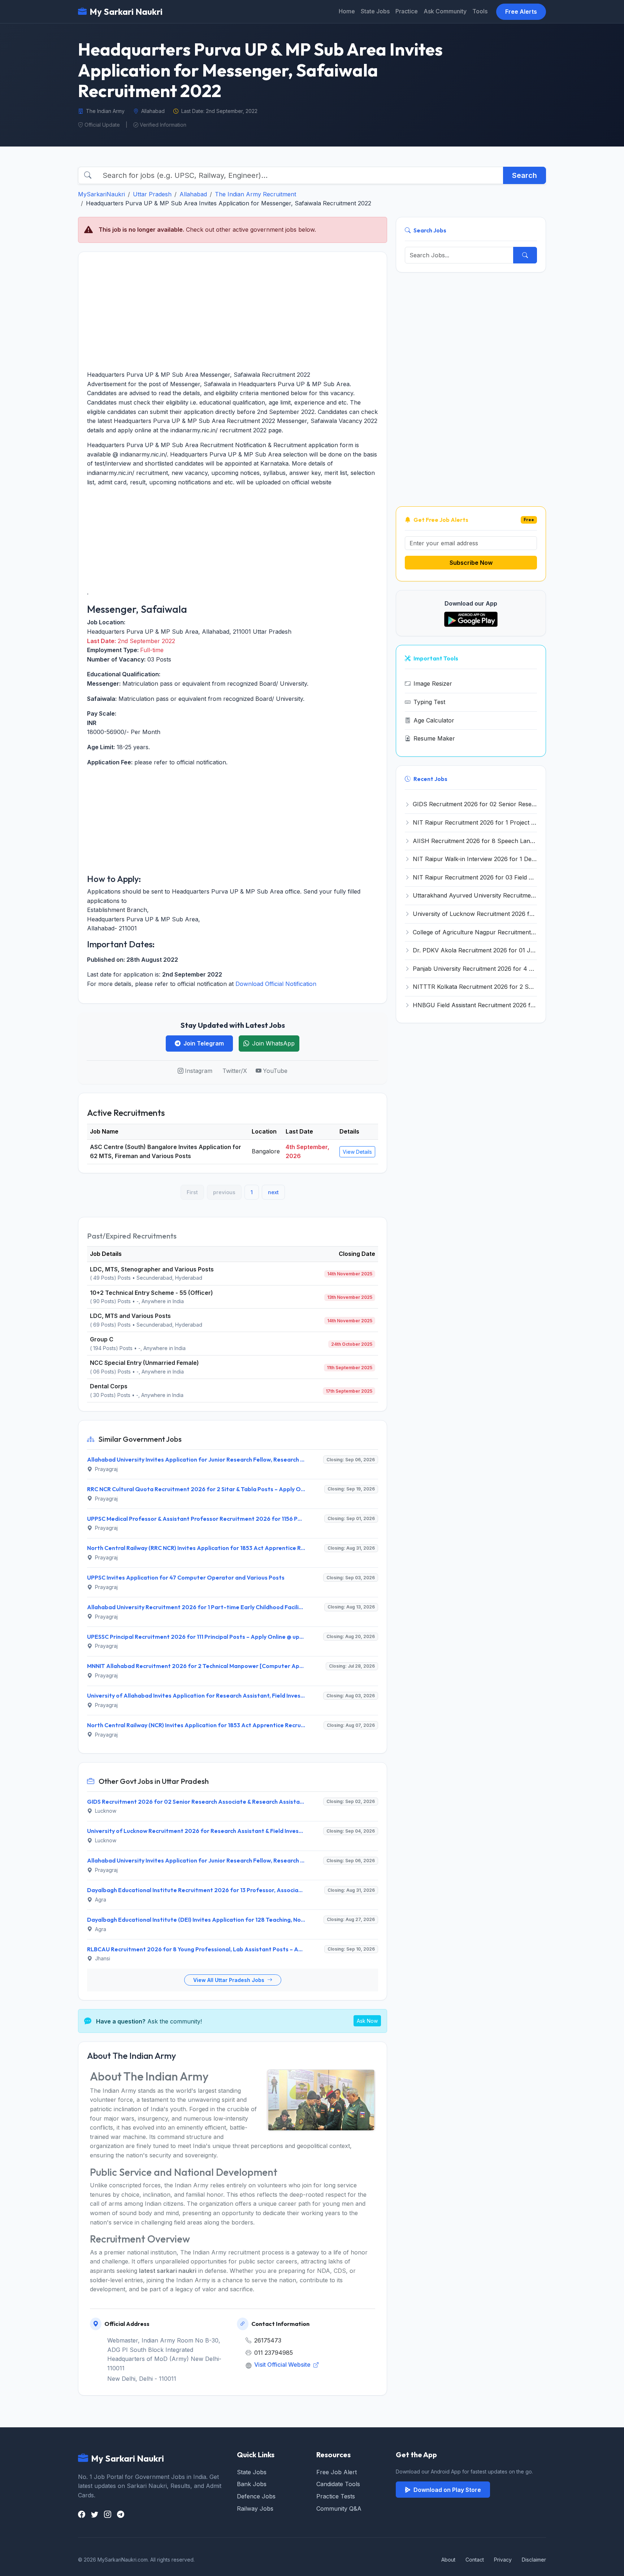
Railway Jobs (255, 2509)
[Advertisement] (233, 311)
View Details (357, 1152)
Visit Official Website (283, 2365)
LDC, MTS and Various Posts (130, 1316)
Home (347, 11)
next (273, 1192)
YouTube (275, 1071)
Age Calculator (434, 720)
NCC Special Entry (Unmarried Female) (144, 1363)
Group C (102, 1339)
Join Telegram (204, 1043)
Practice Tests (336, 2496)
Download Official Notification (276, 984)
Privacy (503, 2560)
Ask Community (445, 11)
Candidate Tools (338, 2484)
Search (525, 175)
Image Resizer (433, 684)
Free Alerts (521, 12)
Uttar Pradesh (152, 194)
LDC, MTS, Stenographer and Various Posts (152, 1269)
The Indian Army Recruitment (255, 194)
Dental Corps (109, 1386)
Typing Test (429, 702)
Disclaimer (534, 2560)
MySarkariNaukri (101, 194)
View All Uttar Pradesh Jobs (229, 1980)
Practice (407, 11)
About (448, 2560)
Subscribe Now (471, 563)
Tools (480, 11)
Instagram (199, 1071)
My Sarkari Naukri (126, 12)
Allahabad (193, 194)
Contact (475, 2560)
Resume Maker (434, 738)
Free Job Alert (337, 2472)
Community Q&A (339, 2509)
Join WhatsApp (273, 1043)
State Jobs (375, 11)
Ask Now (367, 2021)
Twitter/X (235, 1071)
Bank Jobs (252, 2484)
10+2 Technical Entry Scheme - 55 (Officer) (151, 1293)
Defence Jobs (256, 2496)
